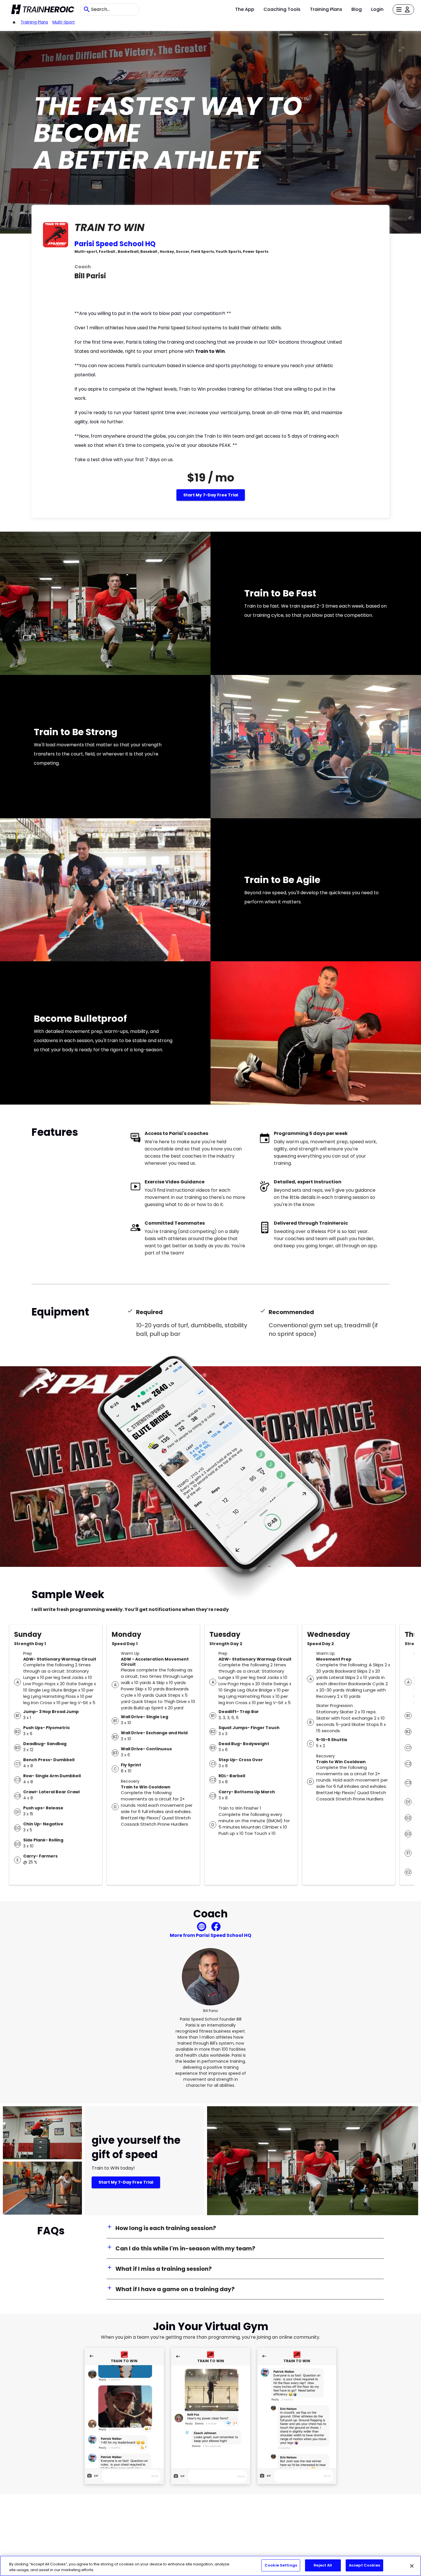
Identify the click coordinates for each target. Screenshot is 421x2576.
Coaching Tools (282, 9)
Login (377, 9)
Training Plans (326, 9)
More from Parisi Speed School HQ (210, 1935)
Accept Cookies (364, 2565)
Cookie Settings (281, 2565)
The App (245, 9)
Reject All (323, 2565)
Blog (357, 9)
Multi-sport (64, 22)
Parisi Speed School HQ (115, 244)
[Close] (412, 2566)
